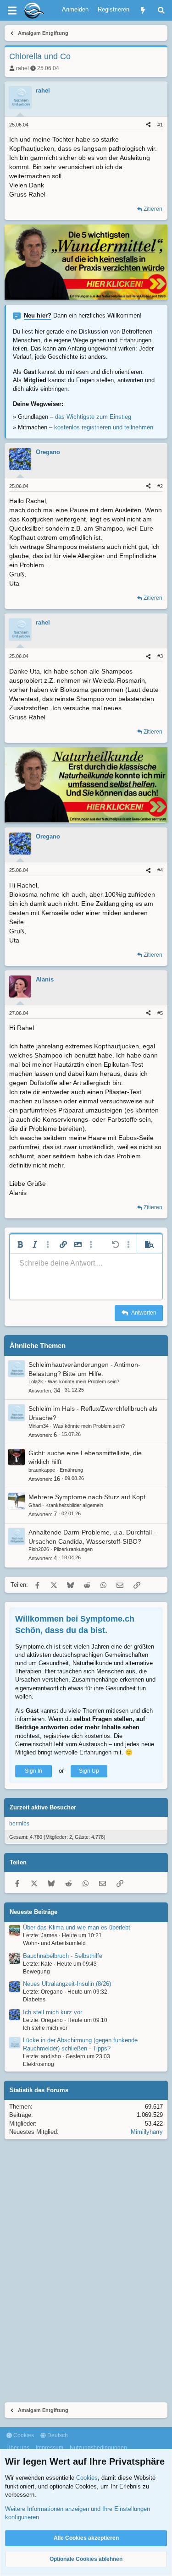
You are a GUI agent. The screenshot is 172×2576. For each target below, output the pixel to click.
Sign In (33, 1771)
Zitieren (153, 209)
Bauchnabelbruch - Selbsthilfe (63, 1956)
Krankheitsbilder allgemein (74, 1505)
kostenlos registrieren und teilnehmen (104, 427)
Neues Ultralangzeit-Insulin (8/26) (67, 1984)
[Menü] (12, 11)
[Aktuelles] (143, 10)
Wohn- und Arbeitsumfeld (54, 1943)
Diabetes (34, 2000)
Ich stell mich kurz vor (53, 2012)
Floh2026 (39, 1549)
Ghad (35, 1505)
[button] (20, 1244)
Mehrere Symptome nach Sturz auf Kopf (87, 1497)
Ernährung (71, 1470)
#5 (160, 1013)
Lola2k (36, 1381)
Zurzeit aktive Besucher (43, 1807)
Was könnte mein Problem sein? (83, 1381)
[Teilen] (148, 125)
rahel (22, 68)
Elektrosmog (39, 2064)
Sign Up (89, 1771)
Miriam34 (39, 1426)
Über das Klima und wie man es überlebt (77, 1927)
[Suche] (161, 10)
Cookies (23, 2435)
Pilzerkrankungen (73, 1549)
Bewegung (36, 1972)
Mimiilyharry (147, 2132)
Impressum (50, 2448)
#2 (160, 486)
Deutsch (57, 2435)
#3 (160, 656)
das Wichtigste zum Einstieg (93, 417)
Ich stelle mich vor (45, 2028)
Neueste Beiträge (33, 1912)
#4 (160, 870)
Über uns (18, 2448)
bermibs (19, 1824)
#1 (160, 125)
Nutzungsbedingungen (98, 2448)
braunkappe (42, 1470)
